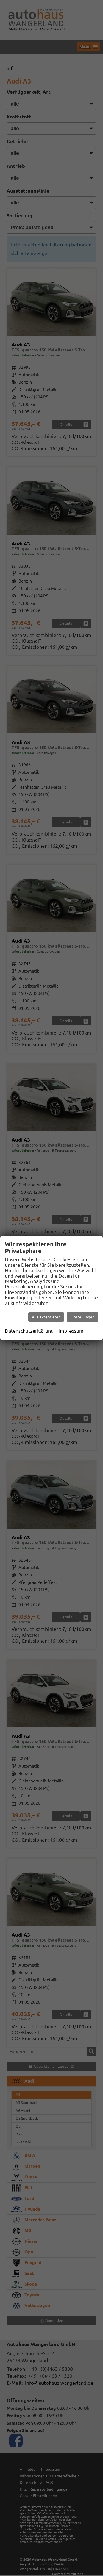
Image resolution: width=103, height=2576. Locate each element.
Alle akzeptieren (46, 1317)
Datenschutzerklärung (29, 1331)
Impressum (71, 1331)
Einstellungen (82, 1317)
